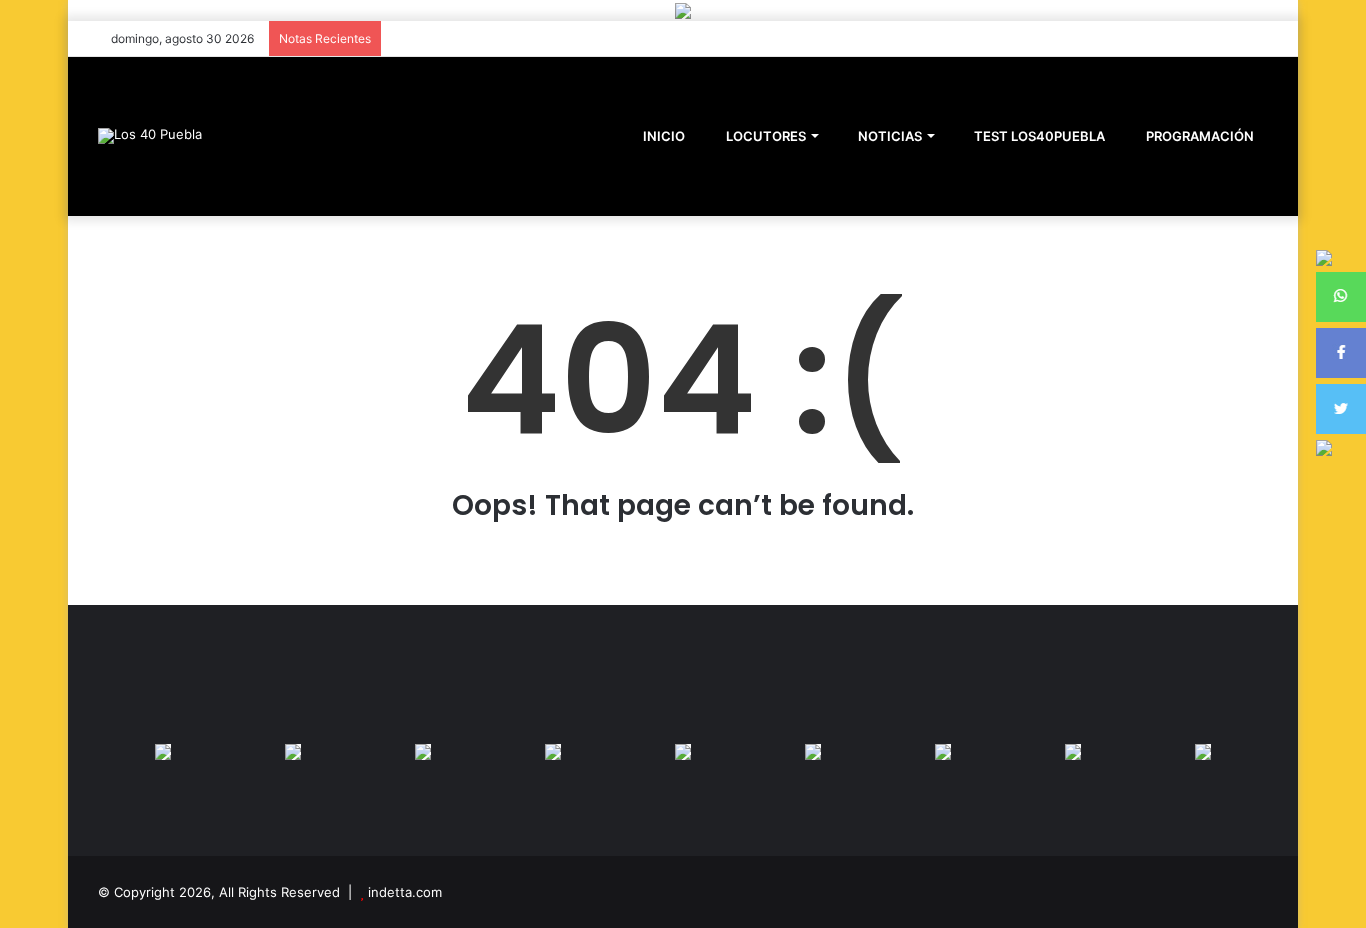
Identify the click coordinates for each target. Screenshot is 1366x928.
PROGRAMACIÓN (1198, 136)
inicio (664, 136)
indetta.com (405, 892)
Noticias (888, 136)
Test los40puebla (1038, 136)
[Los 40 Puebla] (150, 136)
